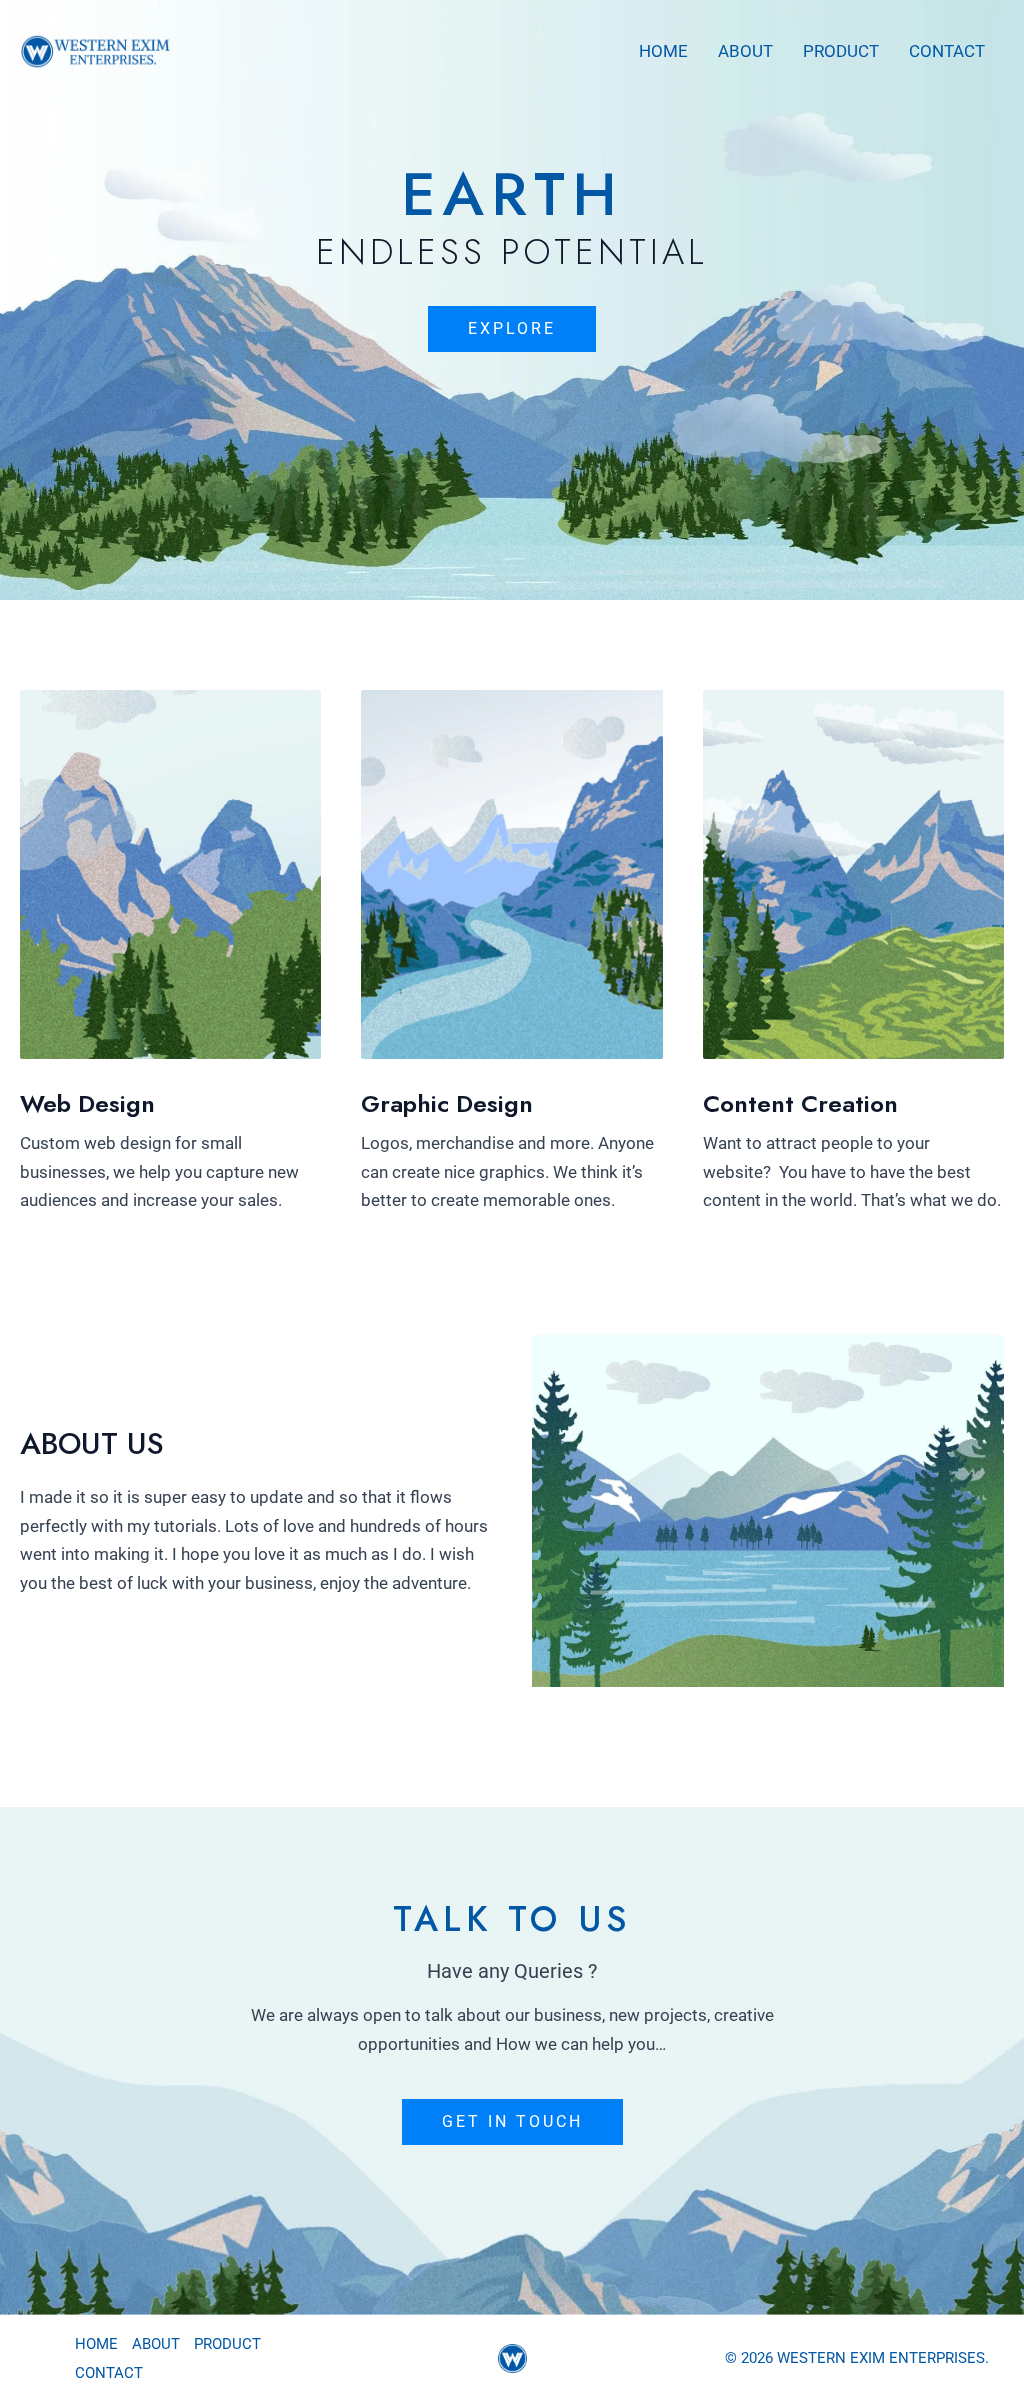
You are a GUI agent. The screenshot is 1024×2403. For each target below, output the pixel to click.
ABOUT (745, 51)
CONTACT (947, 51)
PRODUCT (841, 51)
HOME (663, 51)
